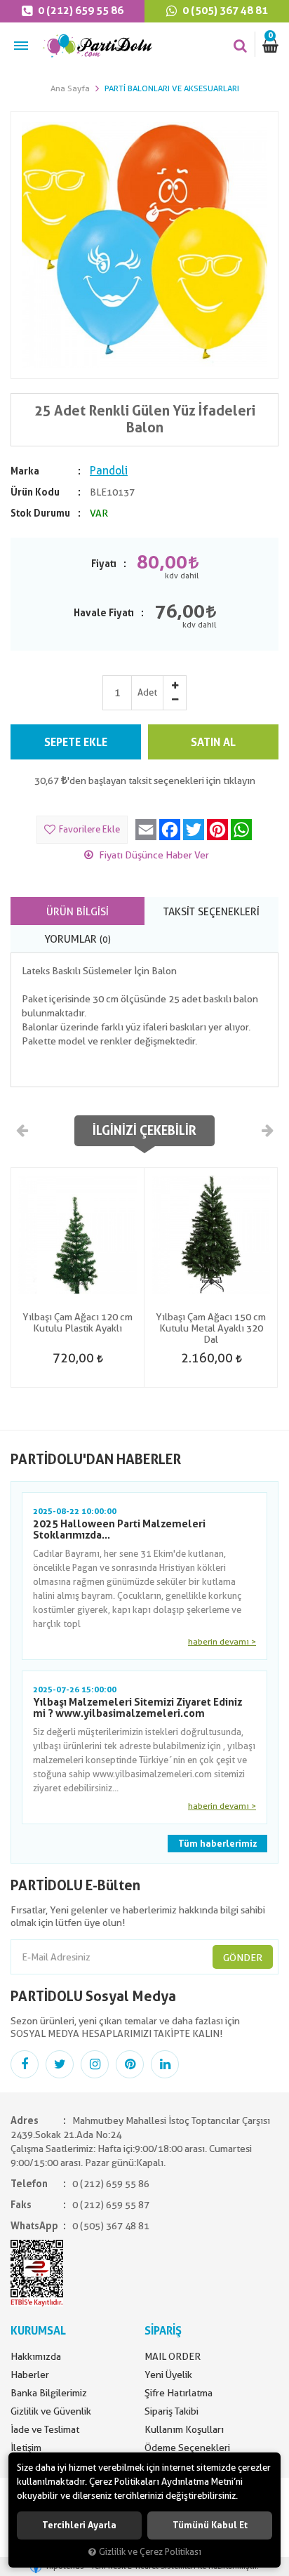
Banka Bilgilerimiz (49, 2393)
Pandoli (109, 471)
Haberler (30, 2375)
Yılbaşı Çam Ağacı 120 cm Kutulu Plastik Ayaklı (78, 1322)
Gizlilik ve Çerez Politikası (150, 2552)
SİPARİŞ (163, 2331)
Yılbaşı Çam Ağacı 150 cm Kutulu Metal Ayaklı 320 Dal (211, 1328)
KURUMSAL (38, 2331)
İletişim (26, 2448)
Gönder (243, 1958)
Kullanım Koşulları (184, 2429)
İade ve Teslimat (45, 2429)
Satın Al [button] (213, 742)
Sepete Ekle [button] (76, 742)
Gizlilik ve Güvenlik (51, 2411)
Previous (22, 1130)
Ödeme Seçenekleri (187, 2448)
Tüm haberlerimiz (217, 1844)
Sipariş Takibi (172, 2411)
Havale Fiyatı (104, 613)
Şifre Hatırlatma (179, 2393)
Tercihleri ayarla (79, 2525)
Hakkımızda (36, 2356)
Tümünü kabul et (210, 2525)
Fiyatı (104, 564)
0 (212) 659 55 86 (80, 11)
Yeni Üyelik (168, 2375)
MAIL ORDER (173, 2356)
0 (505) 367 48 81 (224, 11)
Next (267, 1130)
